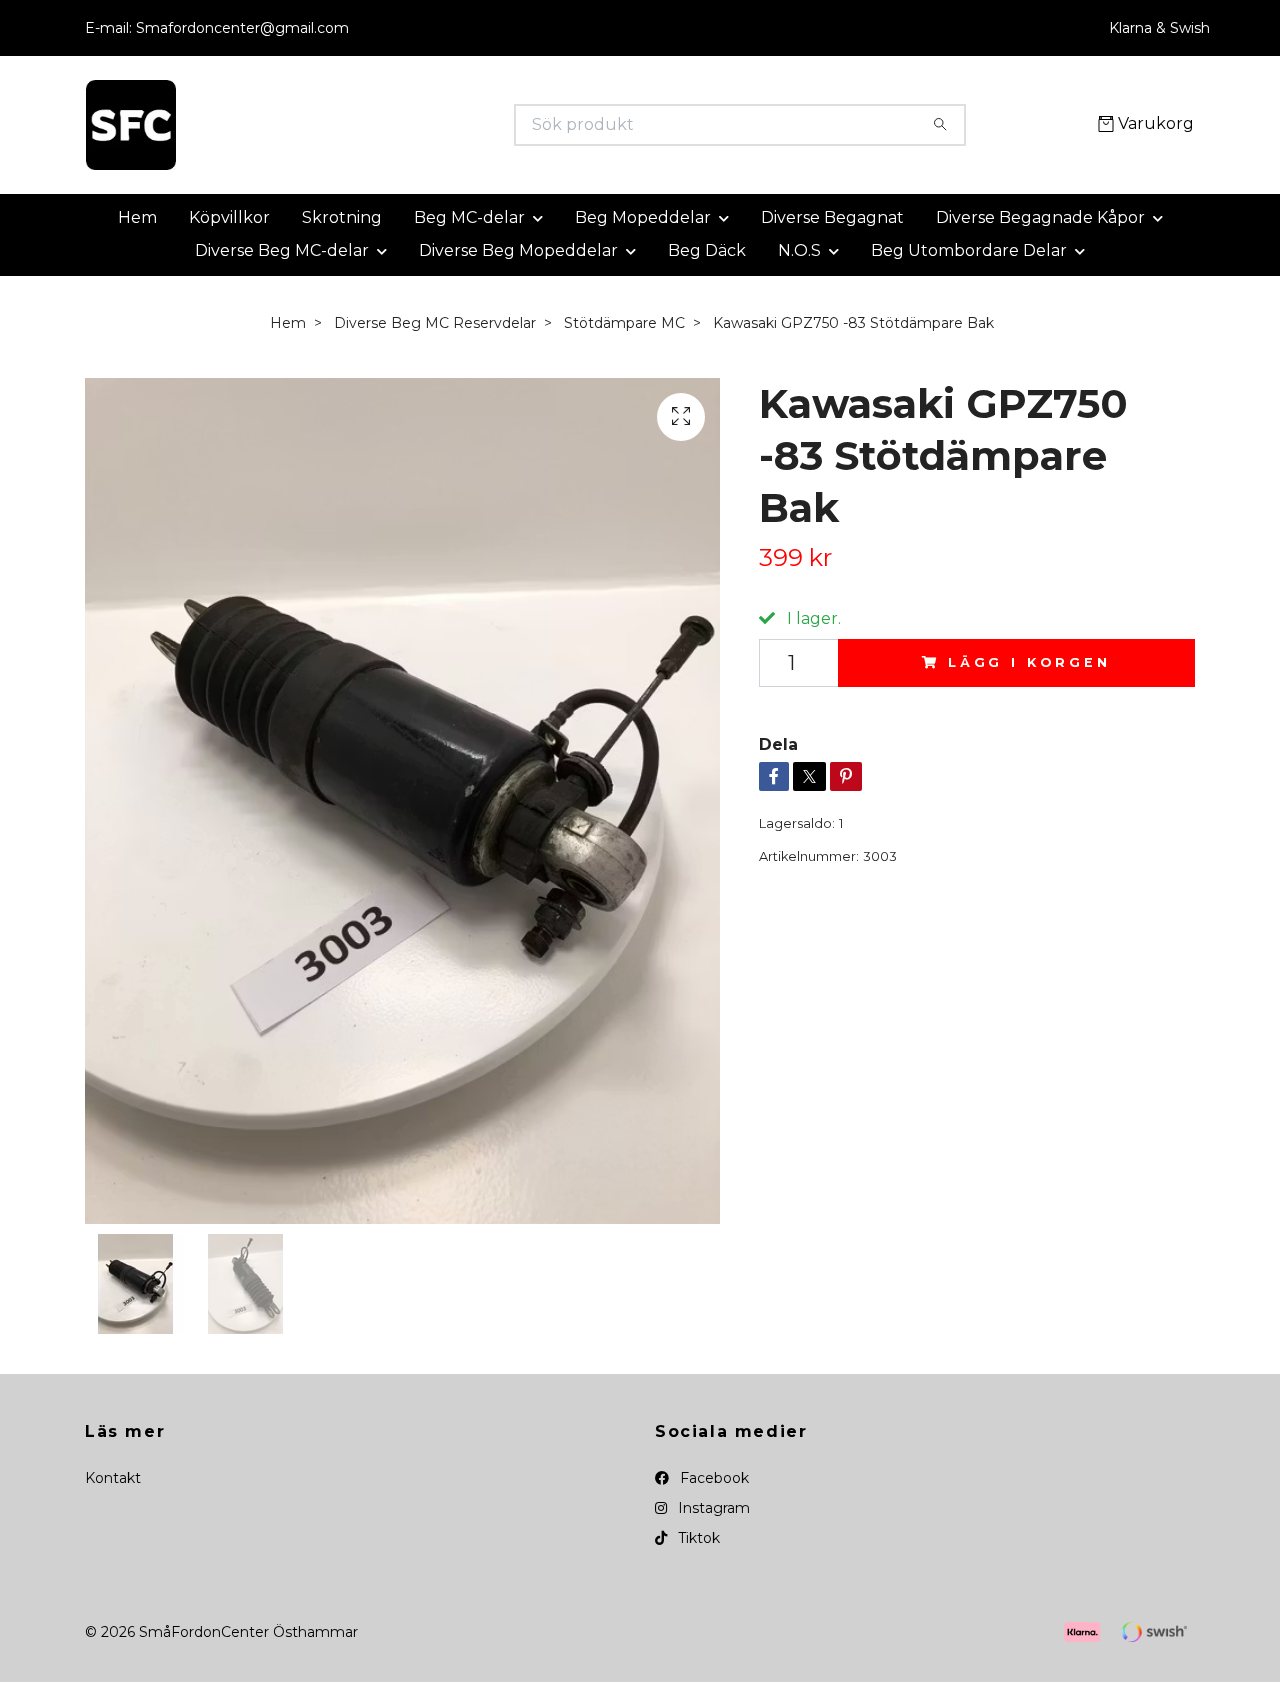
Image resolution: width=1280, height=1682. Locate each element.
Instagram (712, 1508)
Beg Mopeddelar (643, 217)
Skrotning (342, 217)
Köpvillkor (229, 217)
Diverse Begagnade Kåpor (1040, 217)
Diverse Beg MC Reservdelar (435, 323)
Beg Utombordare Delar (969, 250)
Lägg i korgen (1029, 662)
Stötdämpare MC (624, 323)
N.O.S (799, 250)
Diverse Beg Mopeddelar (518, 250)
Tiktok (697, 1538)
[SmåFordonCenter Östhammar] (363, 125)
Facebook (712, 1478)
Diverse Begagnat (832, 217)
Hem (137, 217)
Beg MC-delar (469, 217)
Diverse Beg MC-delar (282, 250)
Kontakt (113, 1478)
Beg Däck (707, 250)
